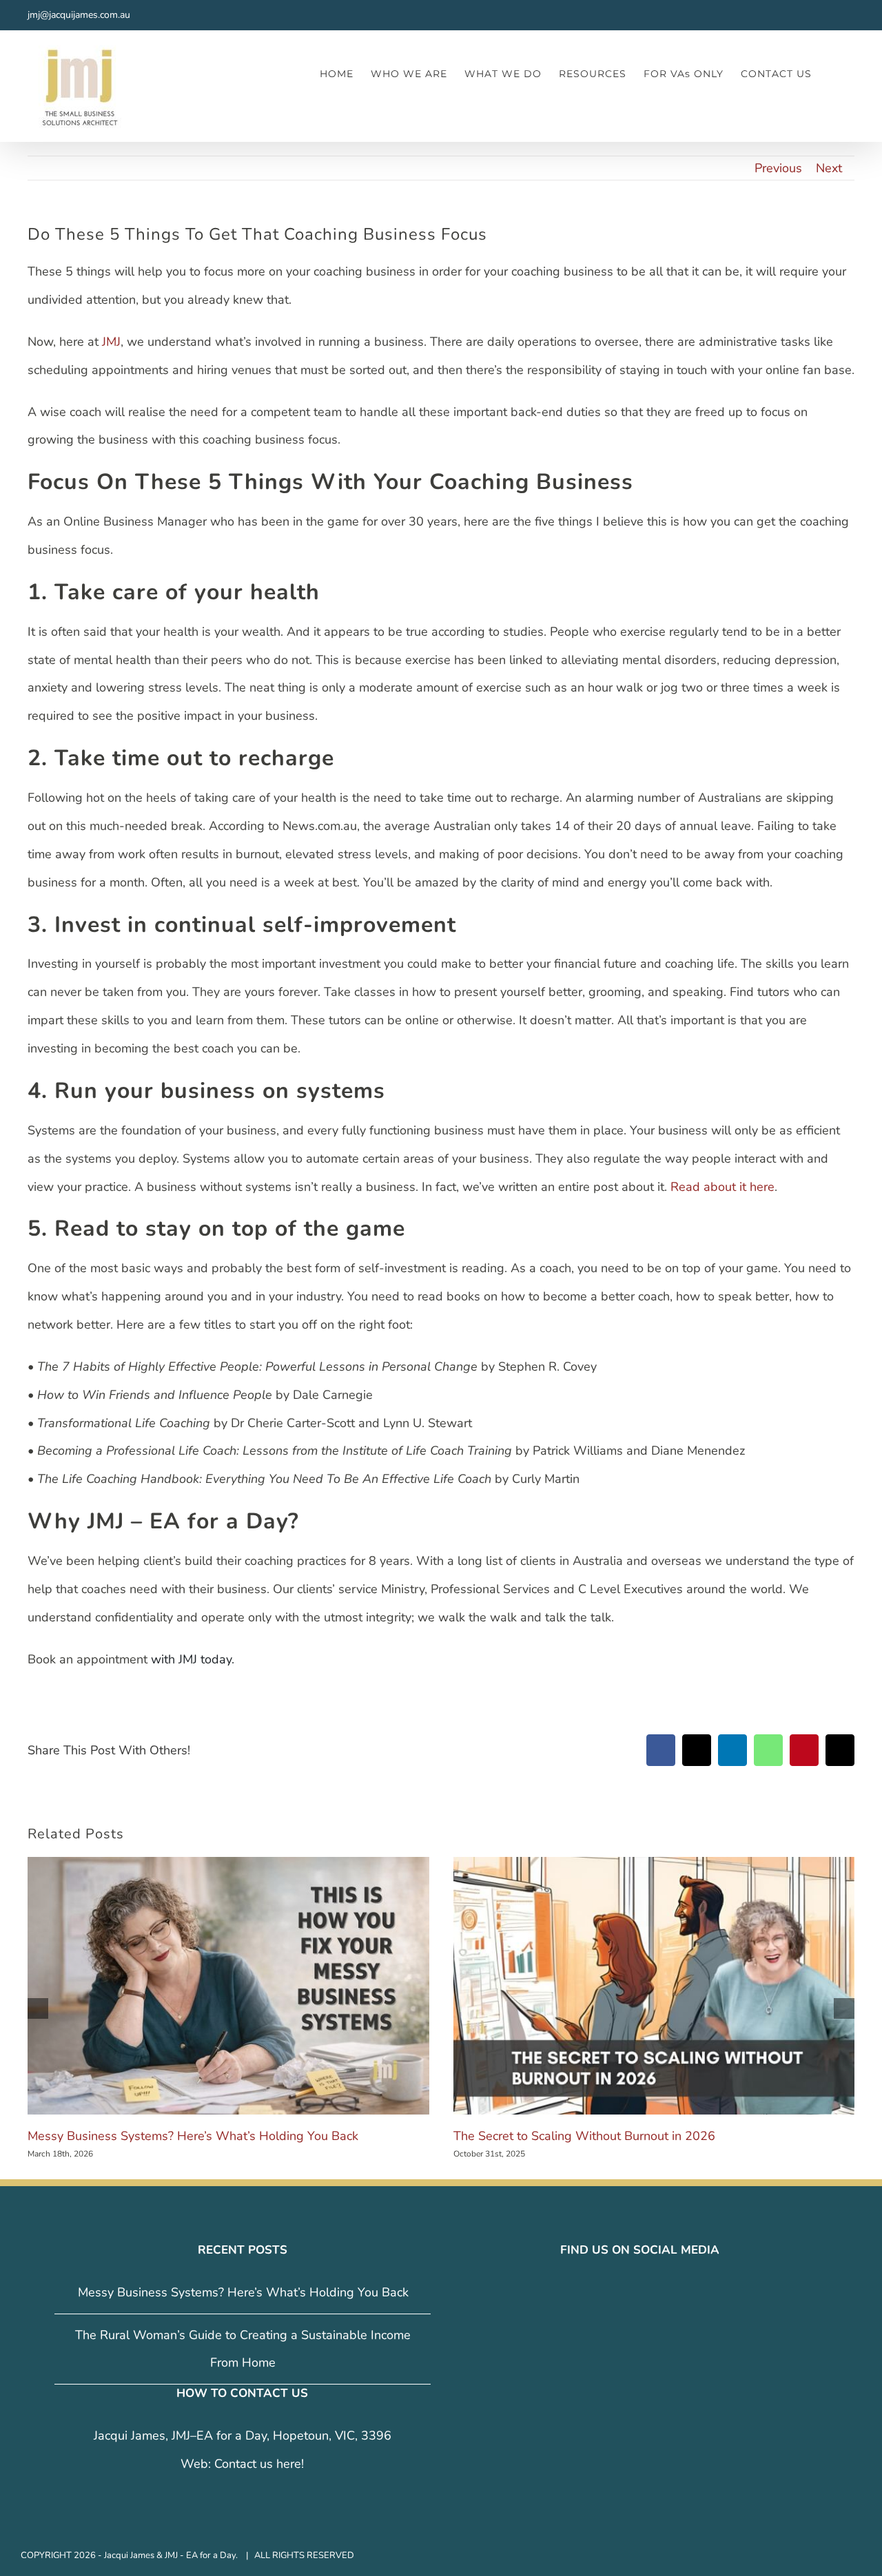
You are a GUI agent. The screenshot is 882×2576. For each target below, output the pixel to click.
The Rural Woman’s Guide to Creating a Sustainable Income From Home (243, 2349)
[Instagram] (630, 2293)
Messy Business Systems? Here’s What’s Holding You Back (193, 2136)
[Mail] (668, 2293)
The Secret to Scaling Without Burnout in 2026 (584, 2136)
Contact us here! (259, 2464)
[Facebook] (611, 2293)
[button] (833, 73)
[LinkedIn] (649, 2293)
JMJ (111, 342)
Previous (778, 168)
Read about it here (722, 1187)
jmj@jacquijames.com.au (79, 15)
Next (829, 168)
